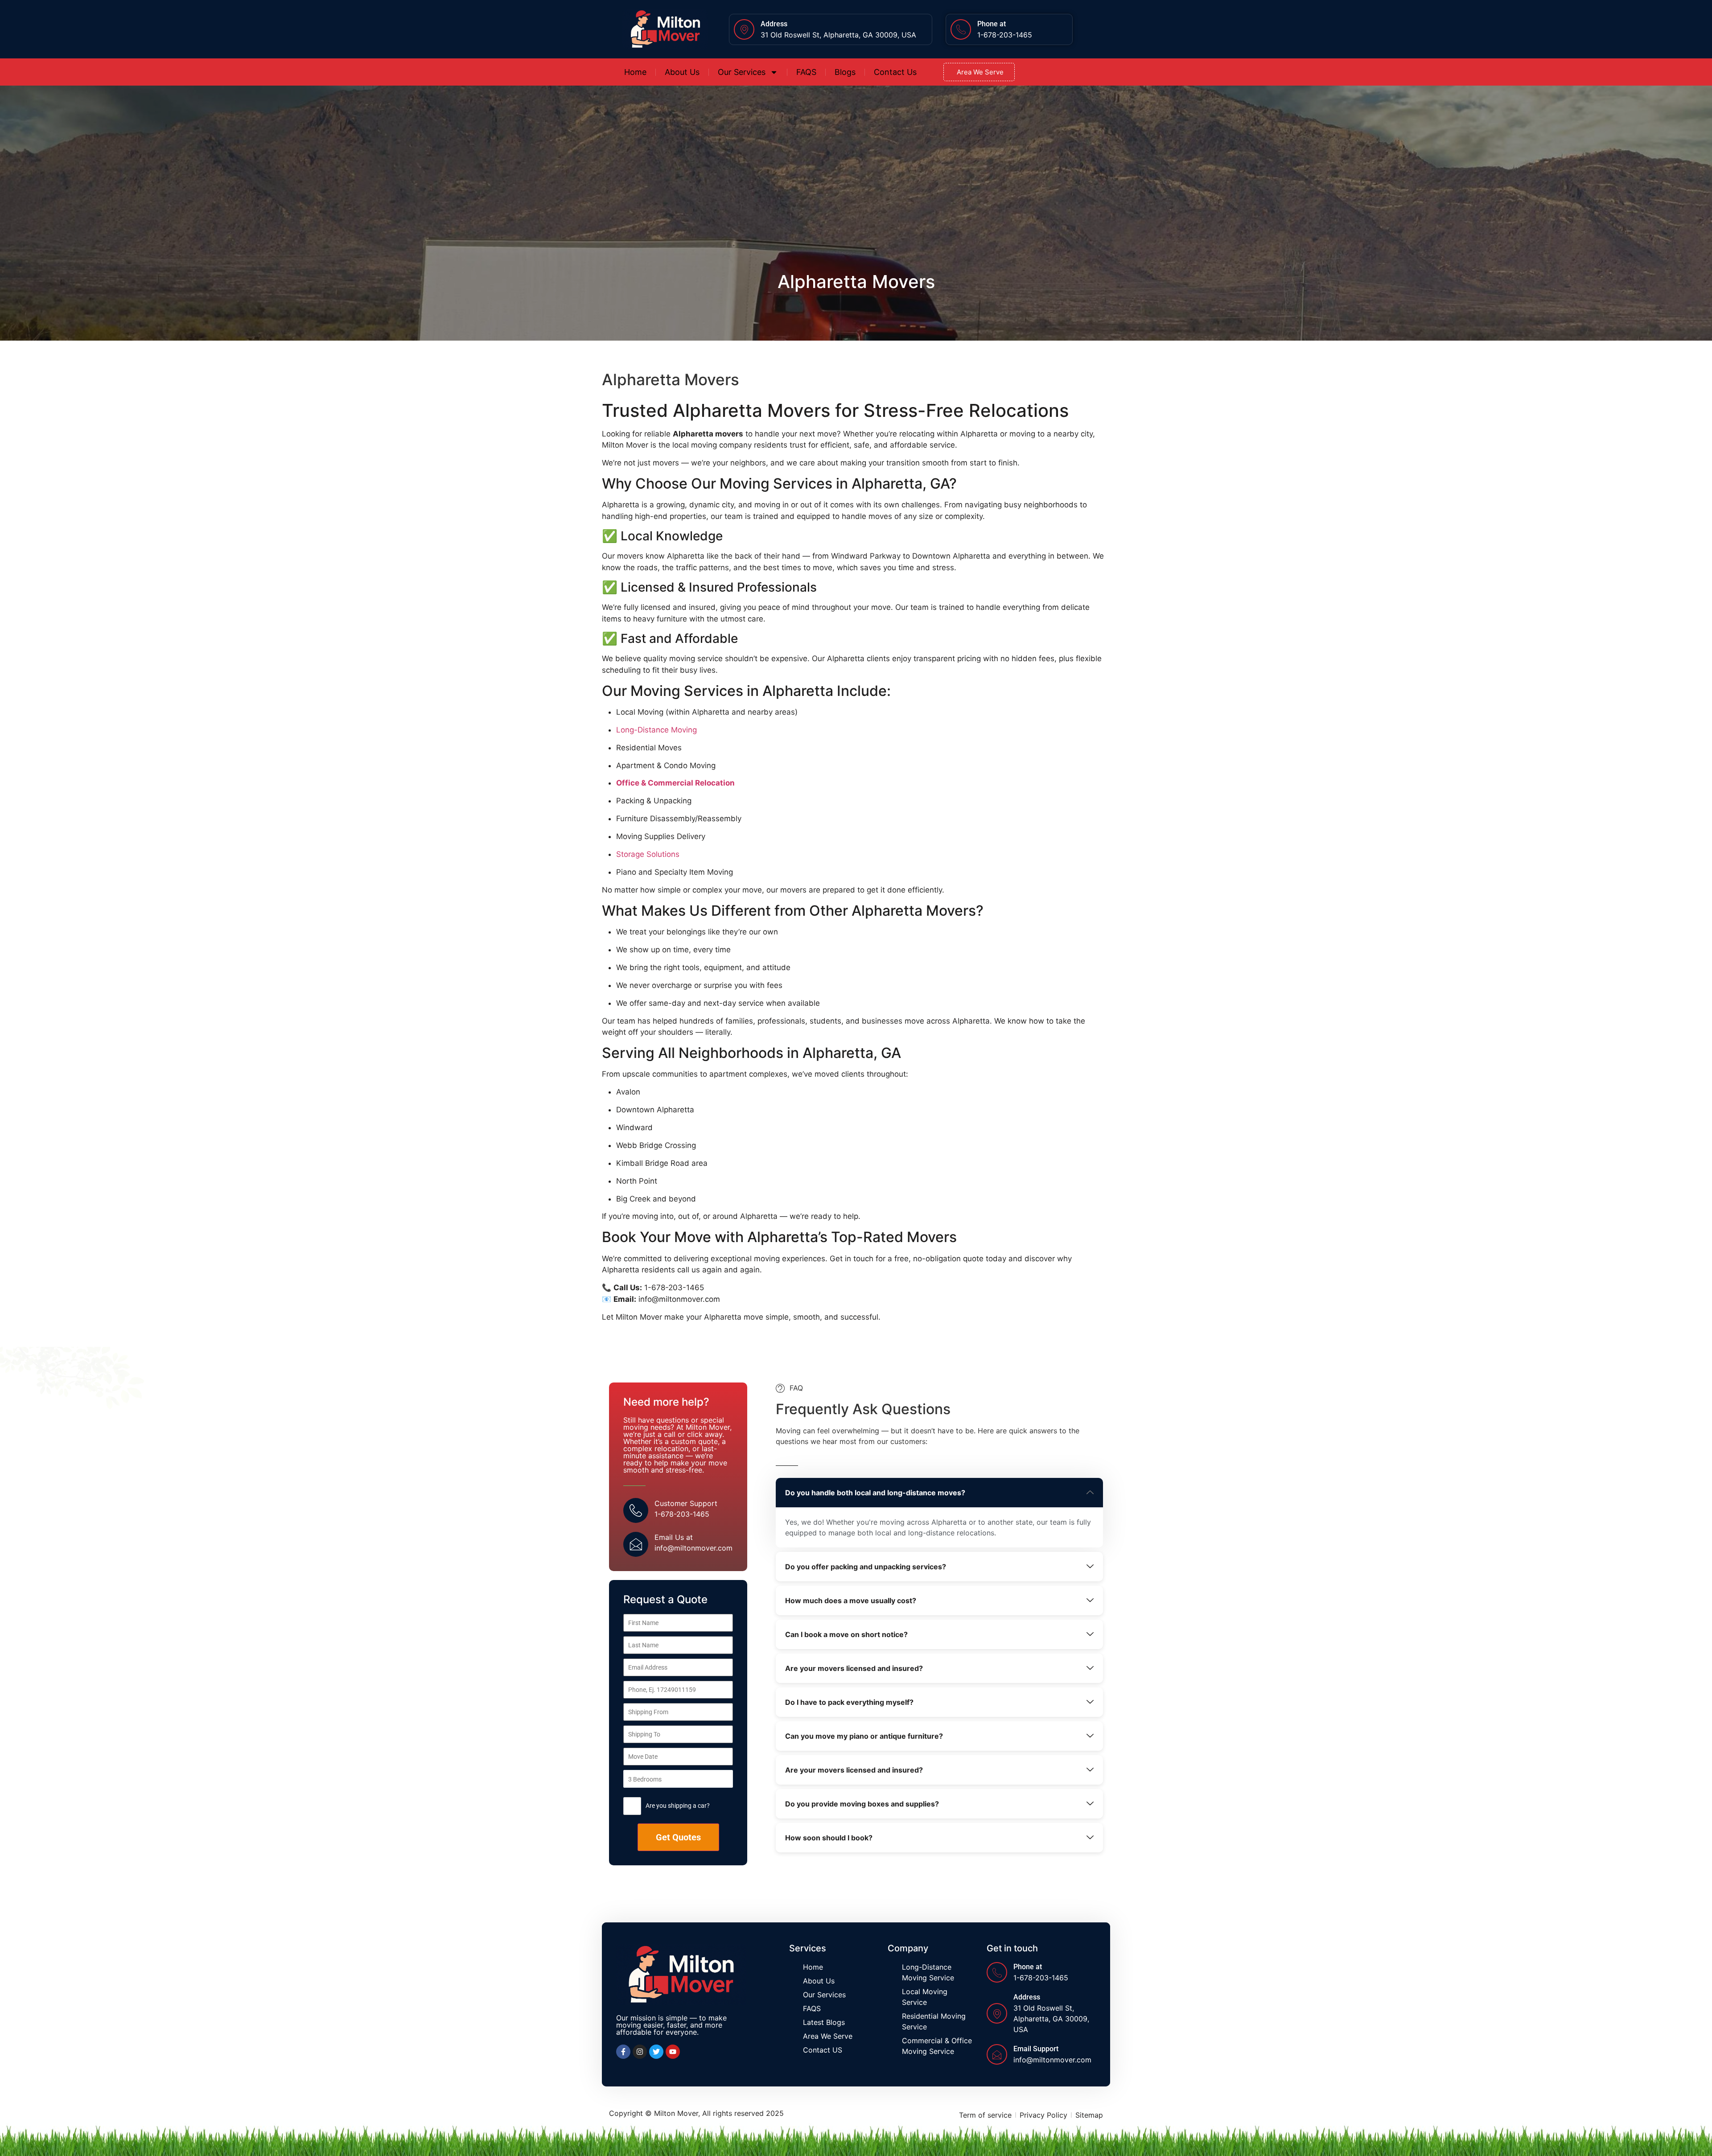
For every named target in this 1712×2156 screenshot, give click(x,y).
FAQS (806, 72)
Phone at (992, 24)
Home (635, 72)
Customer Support (686, 1503)
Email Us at (674, 1537)
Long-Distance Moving (656, 730)
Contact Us (895, 72)
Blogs (845, 72)
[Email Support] (997, 2054)
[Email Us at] (636, 1544)
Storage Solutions (648, 854)
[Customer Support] (636, 1510)
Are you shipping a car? (678, 1806)
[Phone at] (961, 29)
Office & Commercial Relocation (675, 783)
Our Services (742, 72)
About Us (682, 72)
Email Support (1036, 2049)
